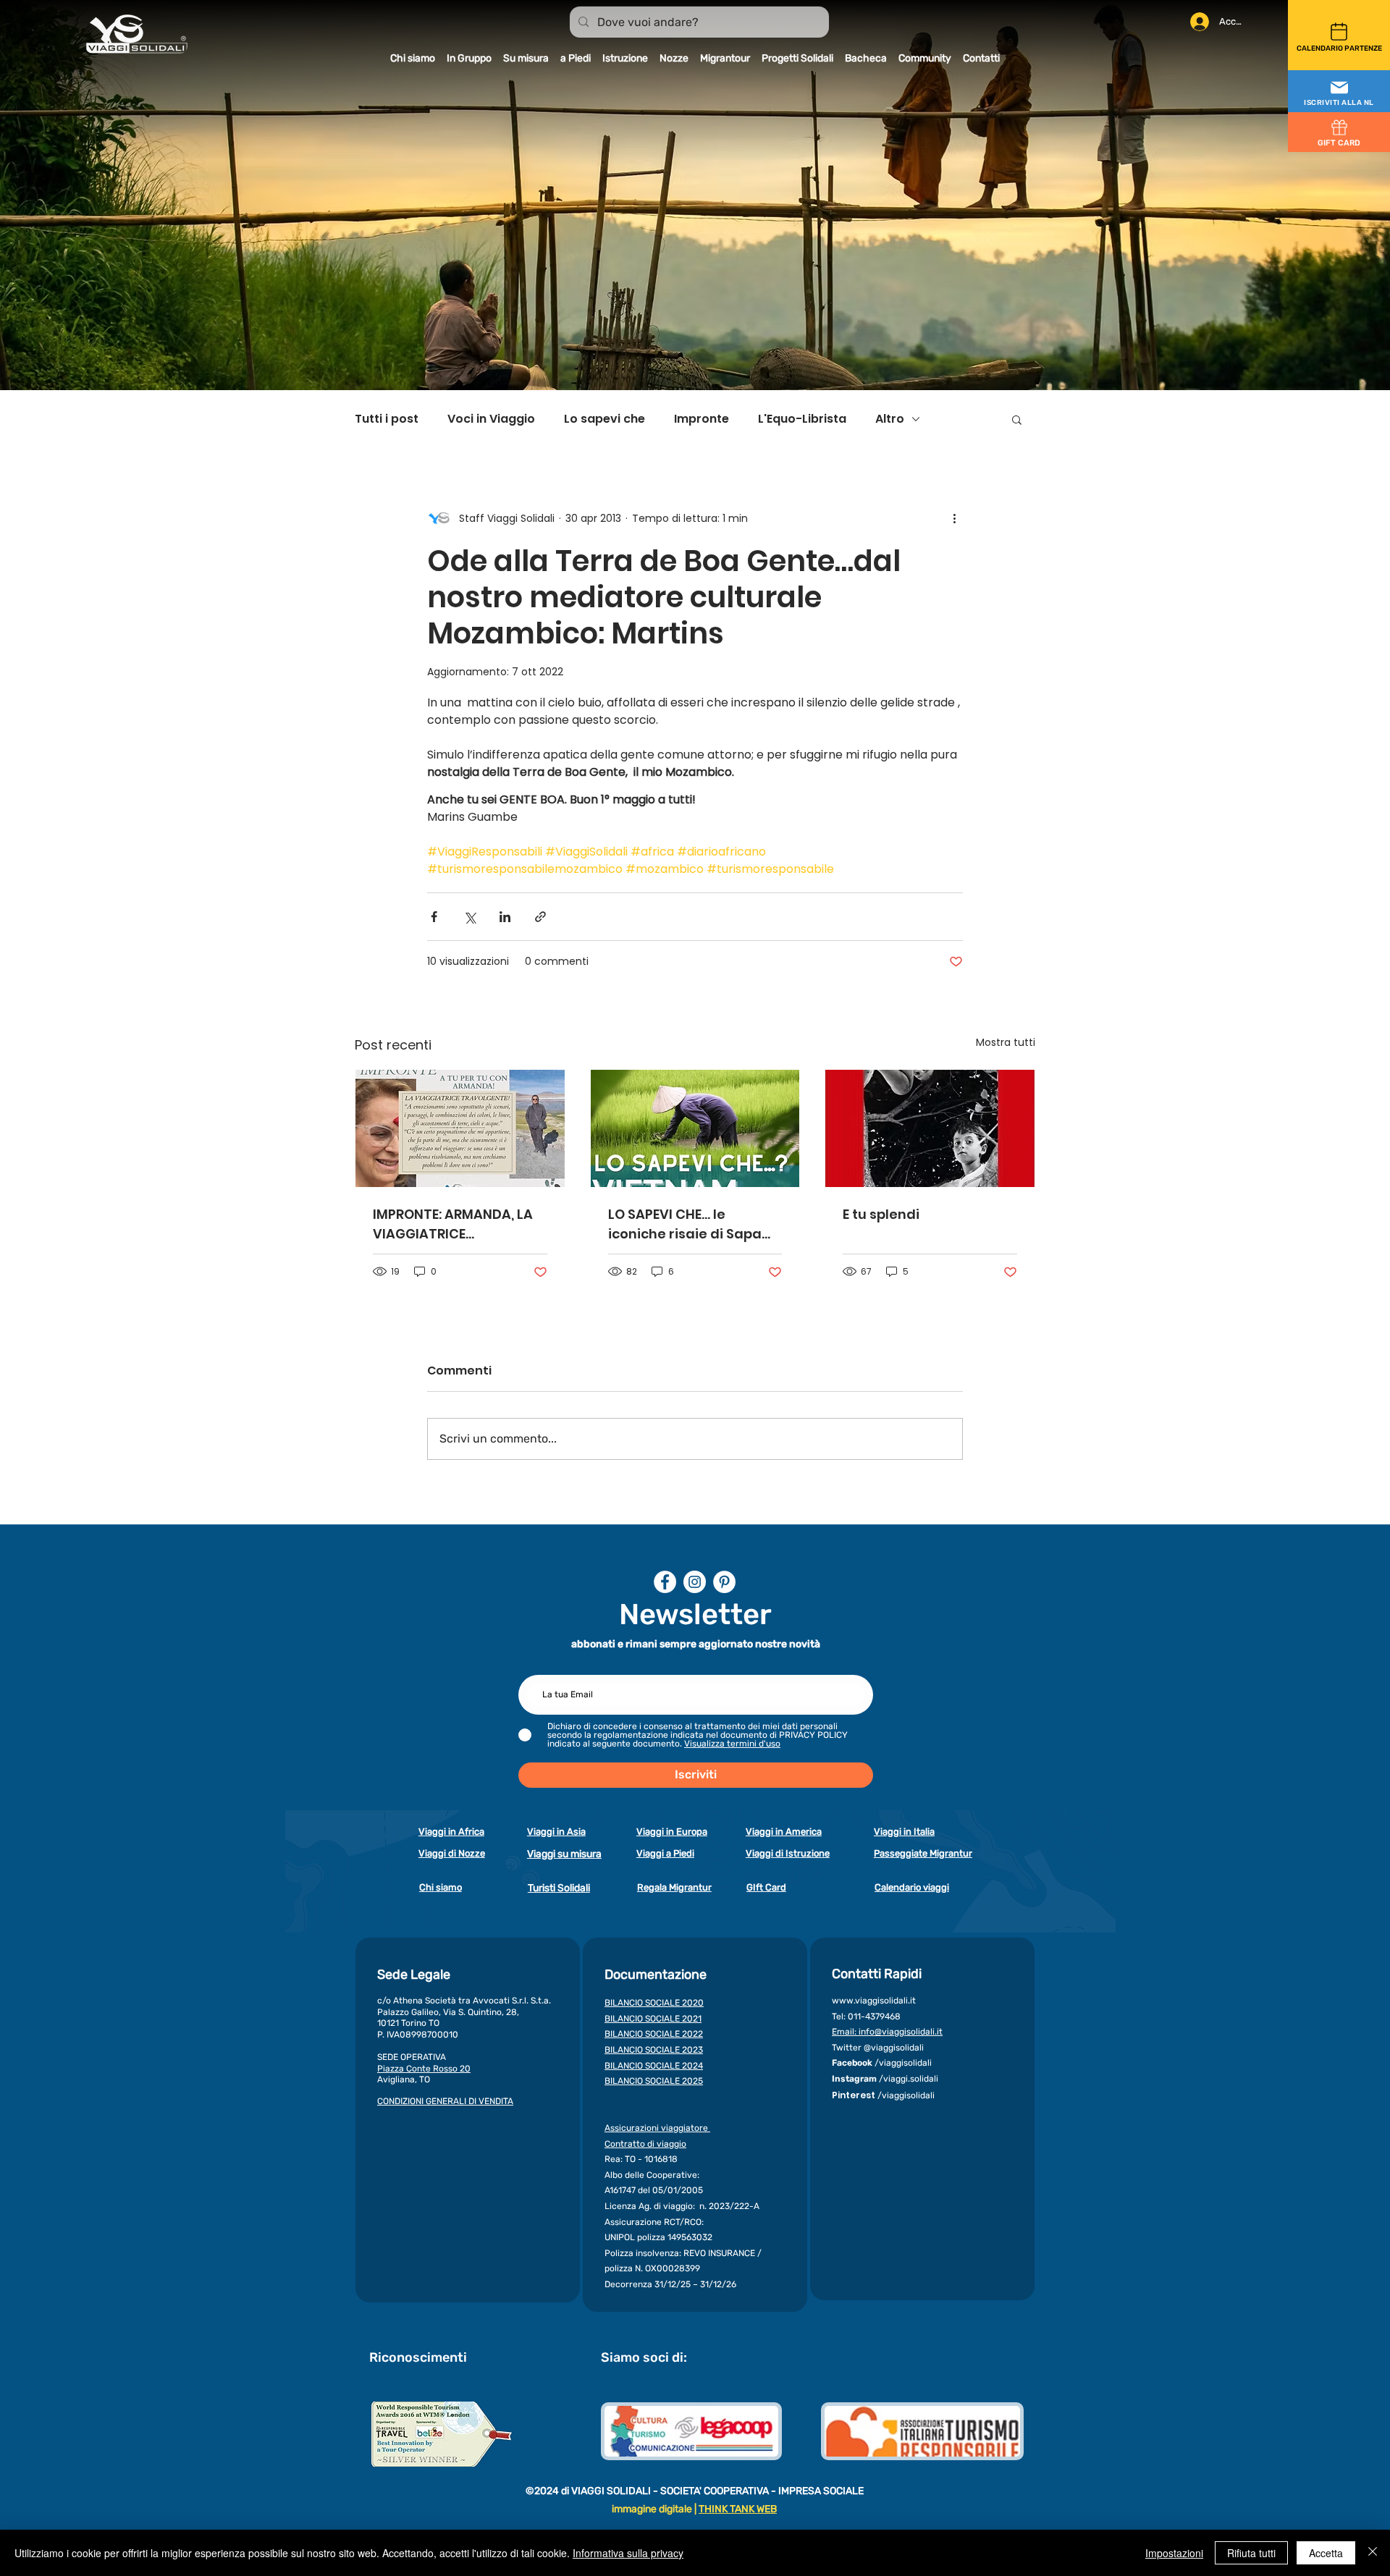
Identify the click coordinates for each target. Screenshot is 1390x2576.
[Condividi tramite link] (540, 917)
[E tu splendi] (930, 1128)
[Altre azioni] (954, 518)
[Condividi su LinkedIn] (505, 917)
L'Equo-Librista (802, 419)
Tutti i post (387, 419)
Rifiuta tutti (1251, 2553)
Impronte (702, 419)
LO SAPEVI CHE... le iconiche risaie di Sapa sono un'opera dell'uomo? (685, 1224)
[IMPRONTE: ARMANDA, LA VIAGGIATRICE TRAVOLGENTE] (460, 1128)
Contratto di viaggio (645, 2144)
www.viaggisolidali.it (874, 2001)
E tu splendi (881, 1214)
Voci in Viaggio (491, 419)
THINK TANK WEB (738, 2509)
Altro (890, 419)
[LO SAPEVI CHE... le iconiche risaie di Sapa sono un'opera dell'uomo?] (695, 1128)
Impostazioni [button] (1174, 2553)
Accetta (1326, 2553)
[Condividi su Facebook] (434, 917)
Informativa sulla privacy (628, 2553)
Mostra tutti (1006, 1042)
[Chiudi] (1373, 2553)
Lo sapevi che (605, 419)
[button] (1339, 92)
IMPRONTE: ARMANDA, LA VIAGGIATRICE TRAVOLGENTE (453, 1224)
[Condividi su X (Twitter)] (469, 917)
